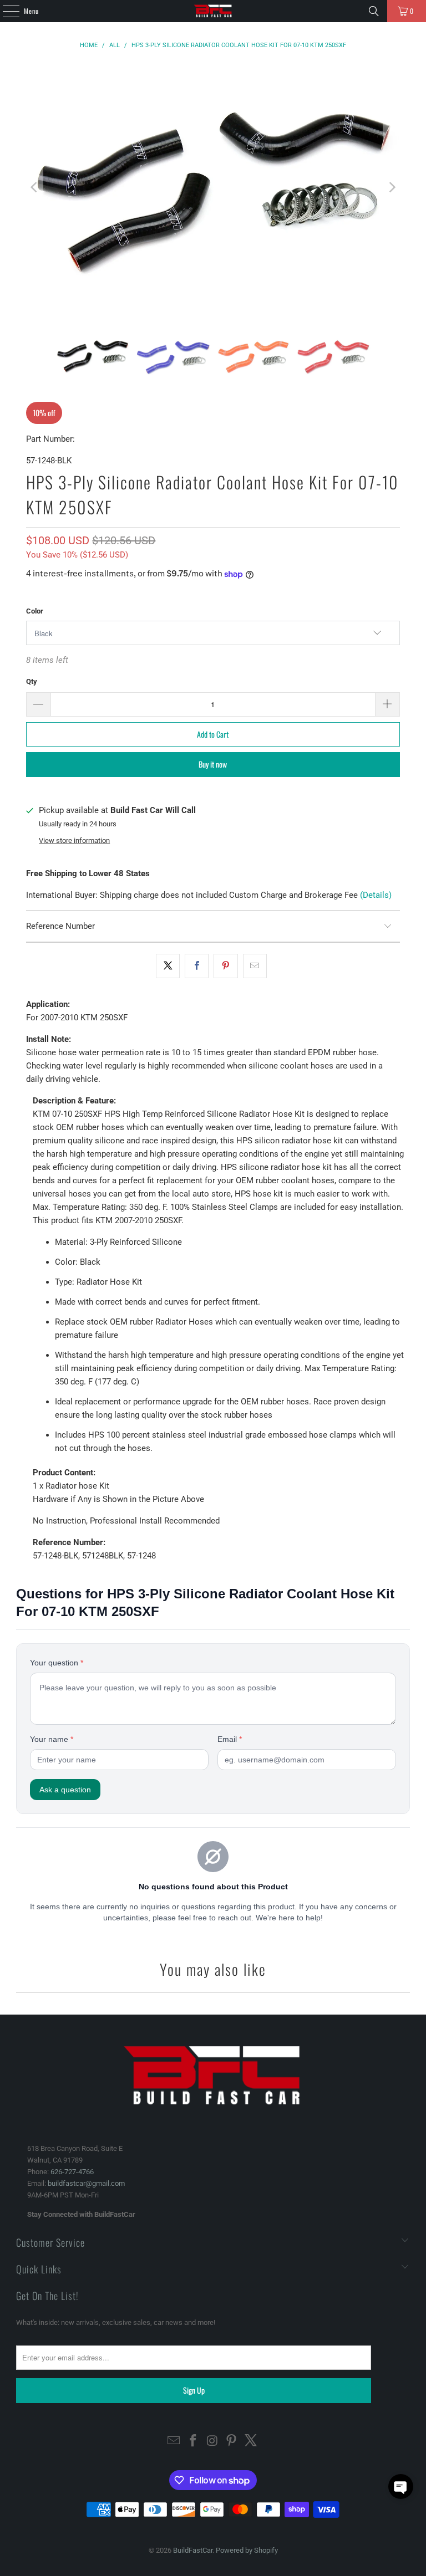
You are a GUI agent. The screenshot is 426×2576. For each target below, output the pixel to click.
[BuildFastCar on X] (251, 2442)
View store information (74, 840)
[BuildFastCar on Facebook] (193, 2442)
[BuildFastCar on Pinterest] (232, 2442)
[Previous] (34, 187)
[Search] (374, 11)
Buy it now (213, 764)
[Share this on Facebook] (197, 966)
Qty (32, 681)
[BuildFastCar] (213, 11)
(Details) (376, 895)
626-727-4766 (72, 2172)
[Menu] (5, 11)
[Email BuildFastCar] (174, 2442)
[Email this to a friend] (255, 966)
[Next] (392, 187)
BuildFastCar (193, 2550)
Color (35, 611)
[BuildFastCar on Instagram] (212, 2442)
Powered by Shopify (247, 2550)
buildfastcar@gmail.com (86, 2183)
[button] (401, 2486)
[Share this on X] (168, 966)
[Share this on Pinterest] (225, 966)
